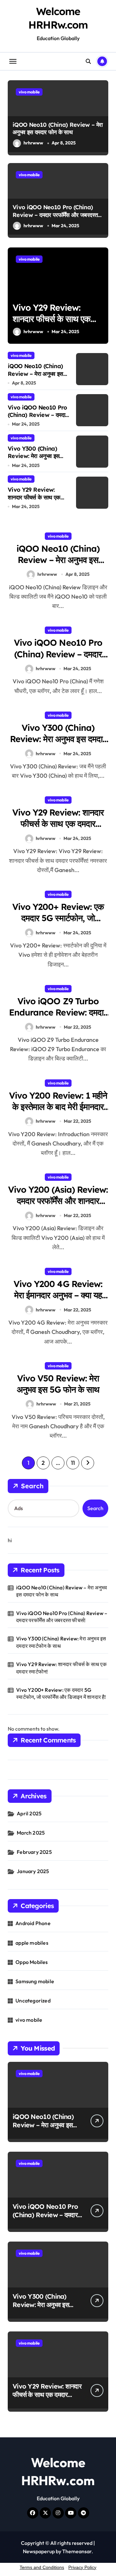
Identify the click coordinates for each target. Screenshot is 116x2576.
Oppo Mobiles (32, 1962)
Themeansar (77, 2551)
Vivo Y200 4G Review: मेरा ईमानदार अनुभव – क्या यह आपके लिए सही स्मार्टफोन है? (58, 1295)
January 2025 (33, 1871)
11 (73, 1463)
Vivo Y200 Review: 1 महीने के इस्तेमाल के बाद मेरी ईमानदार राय (58, 1107)
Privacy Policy (82, 2567)
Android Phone (33, 1923)
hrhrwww (33, 143)
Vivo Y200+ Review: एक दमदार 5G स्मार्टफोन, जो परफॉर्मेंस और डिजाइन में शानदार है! (58, 924)
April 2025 (29, 1813)
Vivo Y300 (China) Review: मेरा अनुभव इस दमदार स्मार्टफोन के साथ (34, 456)
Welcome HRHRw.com (58, 18)
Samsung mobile (35, 1981)
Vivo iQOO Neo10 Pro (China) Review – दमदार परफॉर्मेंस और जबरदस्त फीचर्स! (55, 215)
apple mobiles (32, 1943)
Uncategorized (33, 2001)
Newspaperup (39, 2551)
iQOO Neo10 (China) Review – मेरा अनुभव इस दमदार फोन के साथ (58, 128)
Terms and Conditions (42, 2567)
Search (32, 1486)
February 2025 (34, 1852)
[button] (102, 299)
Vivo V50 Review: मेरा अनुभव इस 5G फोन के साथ (58, 1384)
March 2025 (31, 1833)
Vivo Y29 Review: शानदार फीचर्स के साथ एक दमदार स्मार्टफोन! (51, 319)
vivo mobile (29, 92)
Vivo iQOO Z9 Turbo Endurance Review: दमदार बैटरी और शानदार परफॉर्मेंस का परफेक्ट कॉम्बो (58, 1018)
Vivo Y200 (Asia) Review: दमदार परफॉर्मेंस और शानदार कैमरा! (58, 1201)
